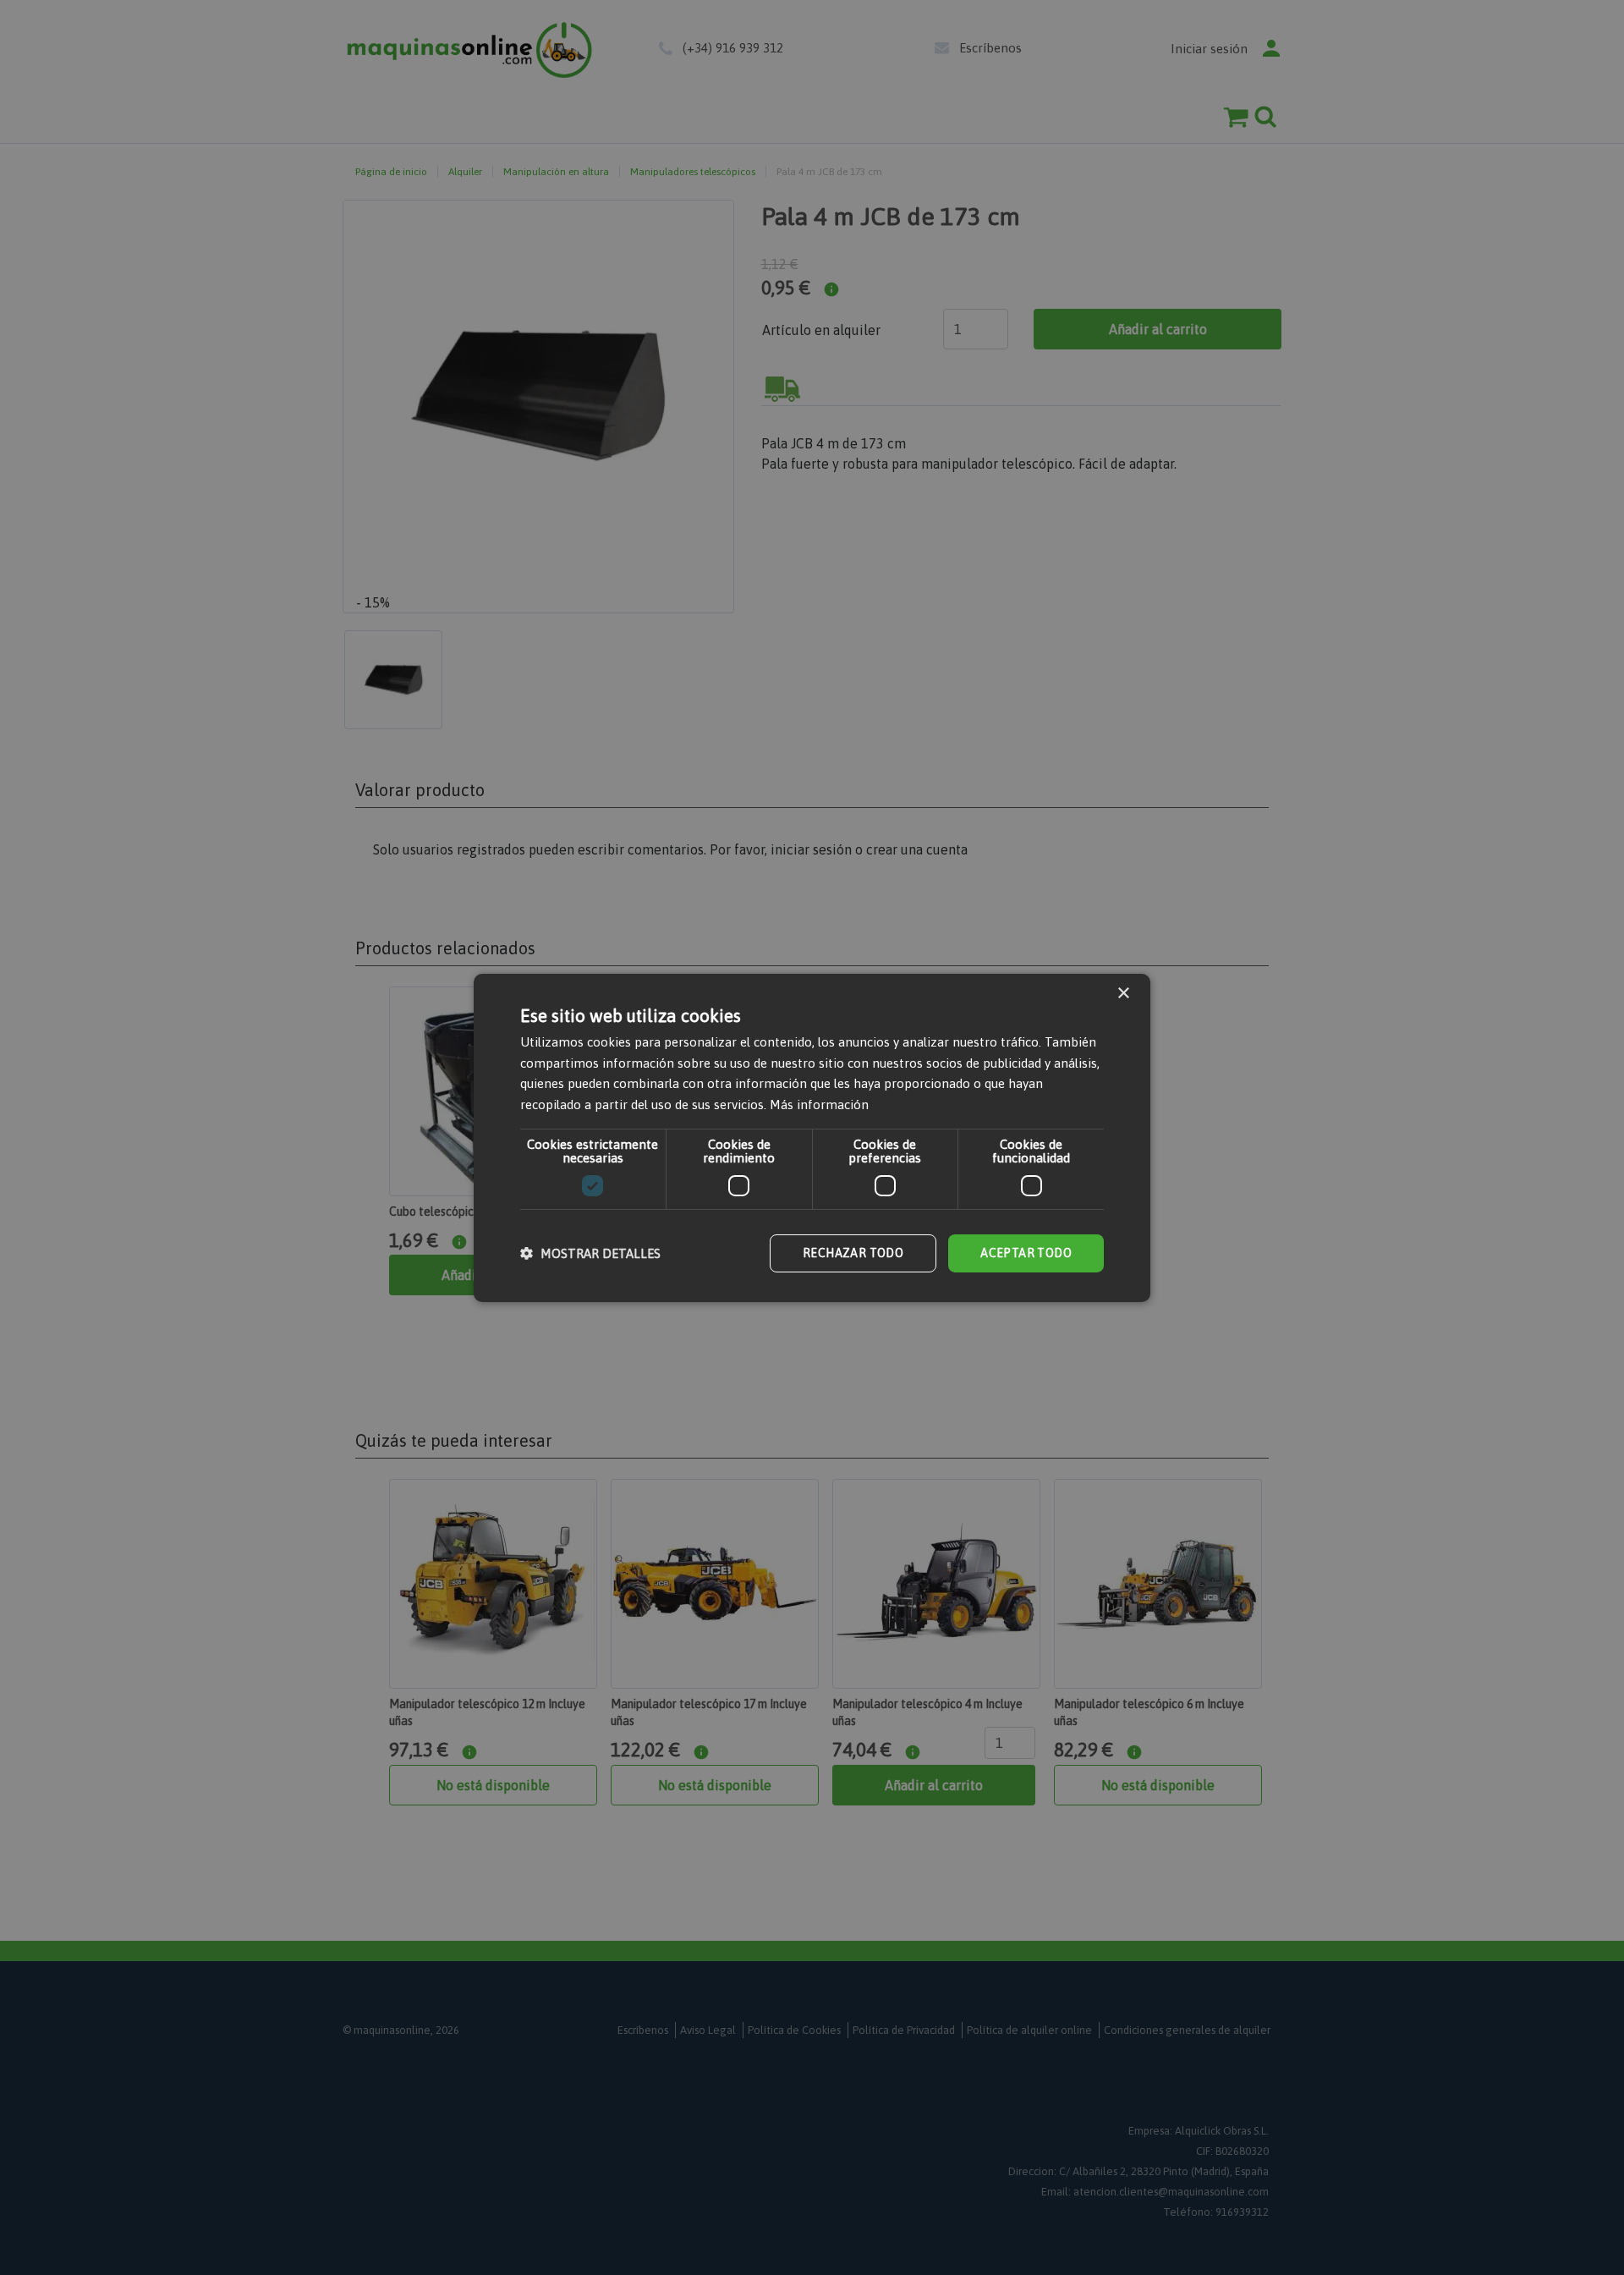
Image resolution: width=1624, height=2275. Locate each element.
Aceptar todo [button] (1026, 1253)
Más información (819, 1105)
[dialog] (812, 1137)
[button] (590, 1253)
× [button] (1123, 993)
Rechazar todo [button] (853, 1253)
